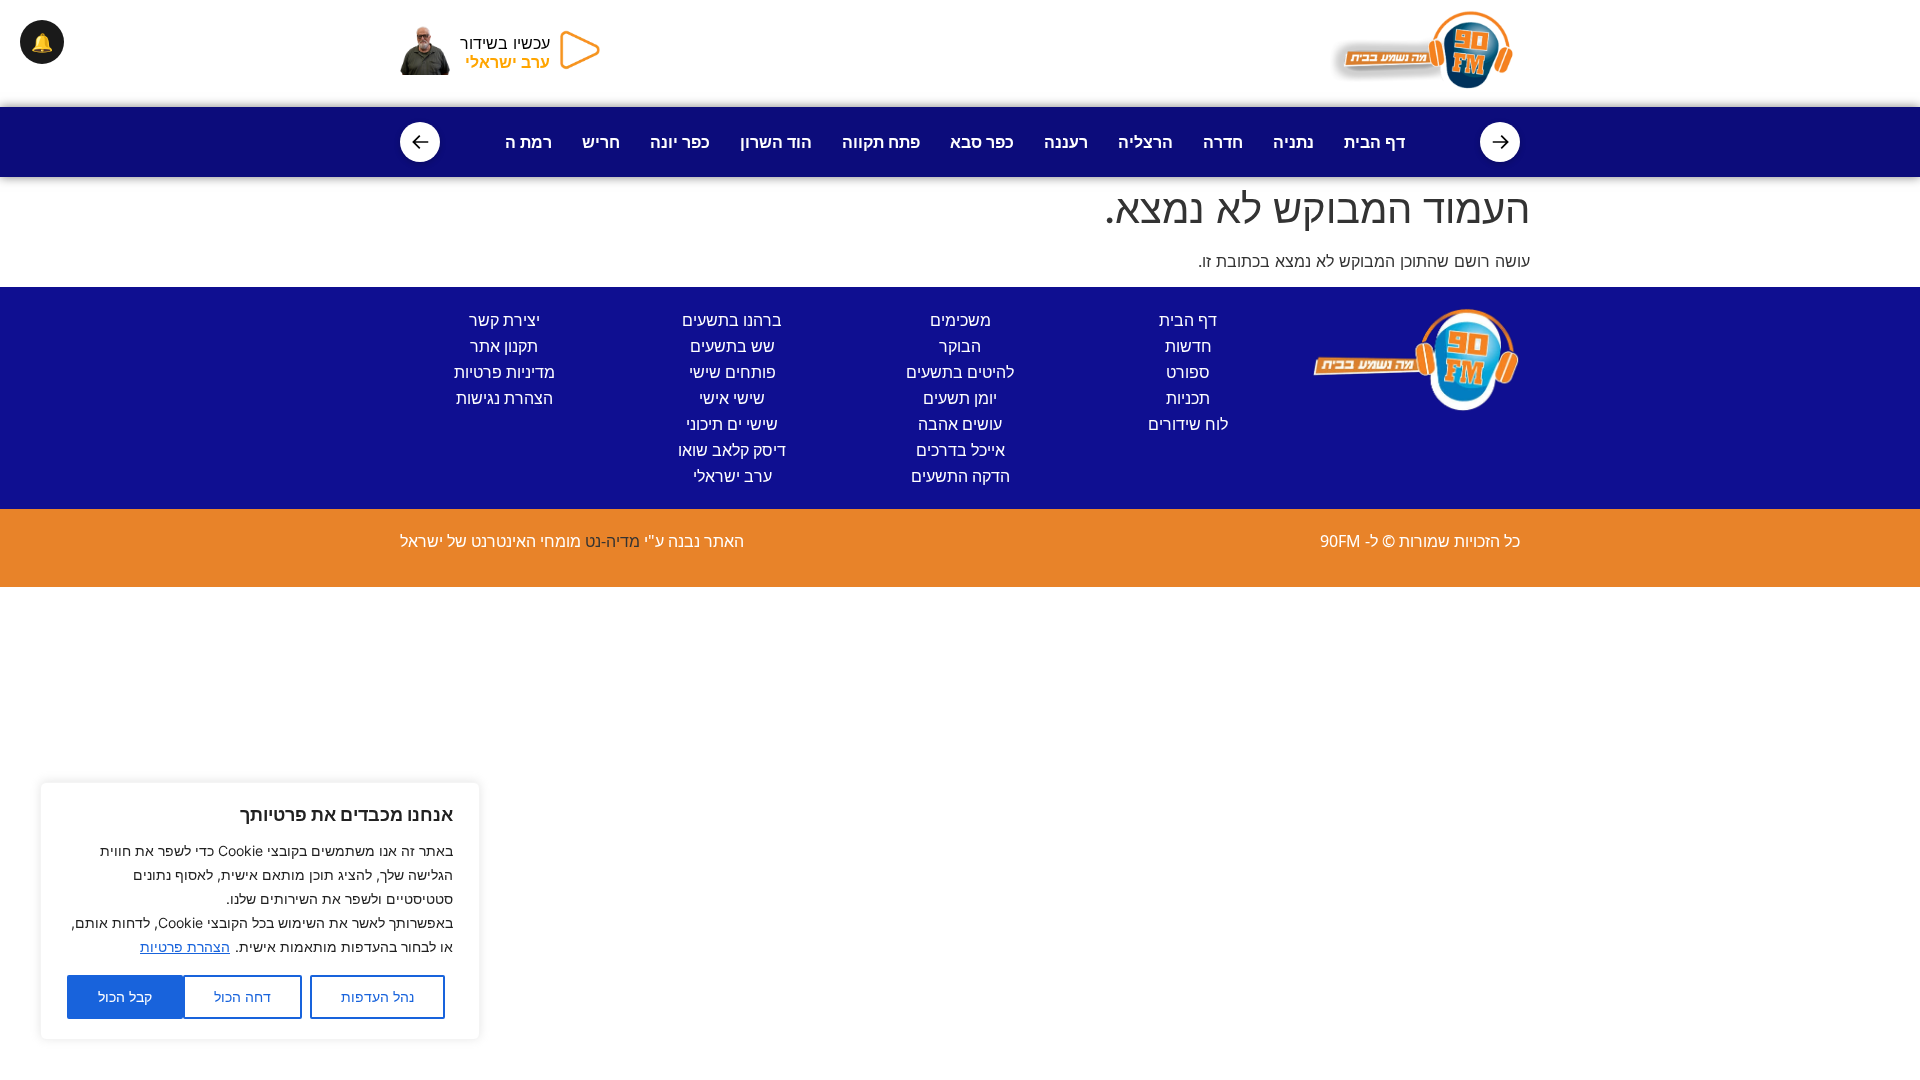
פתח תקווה (881, 142)
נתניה (1293, 142)
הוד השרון (776, 142)
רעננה (1066, 142)
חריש (601, 142)
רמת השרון (512, 142)
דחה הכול (242, 996)
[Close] (459, 799)
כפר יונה (680, 142)
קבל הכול (125, 996)
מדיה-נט (612, 541)
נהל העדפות (377, 996)
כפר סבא (982, 142)
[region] (260, 911)
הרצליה (1145, 142)
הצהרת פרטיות (185, 946)
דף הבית (1374, 142)
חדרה (1223, 142)
